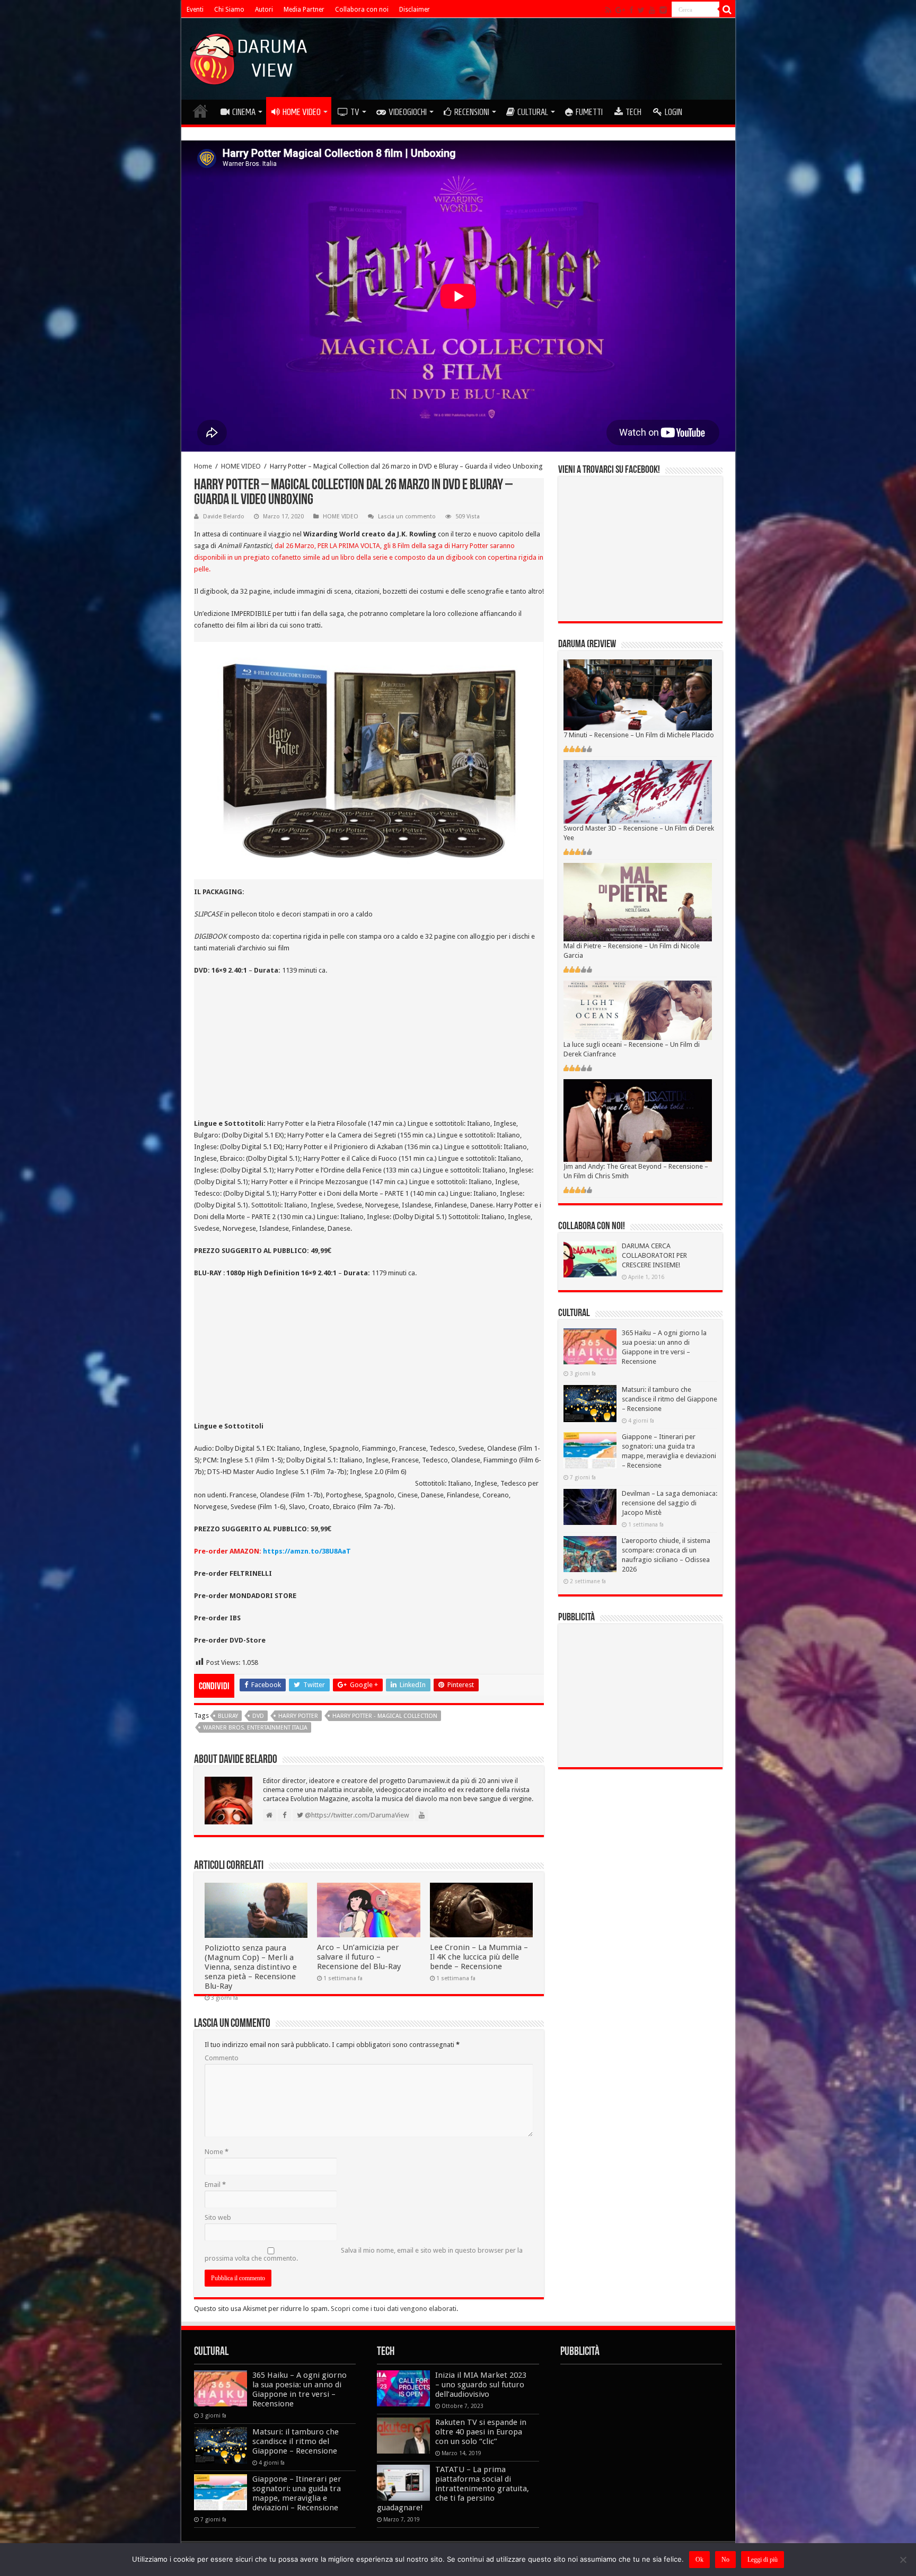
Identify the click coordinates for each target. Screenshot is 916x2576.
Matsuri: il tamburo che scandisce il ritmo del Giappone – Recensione (670, 1399)
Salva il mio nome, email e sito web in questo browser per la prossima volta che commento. (364, 2254)
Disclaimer (415, 10)
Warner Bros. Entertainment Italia (255, 1728)
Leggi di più (763, 2560)
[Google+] (620, 10)
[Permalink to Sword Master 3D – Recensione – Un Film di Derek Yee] (638, 791)
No (725, 2560)
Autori (264, 10)
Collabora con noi (362, 10)
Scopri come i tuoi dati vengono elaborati (394, 2309)
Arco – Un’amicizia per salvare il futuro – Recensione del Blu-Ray (359, 1957)
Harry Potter (298, 1716)
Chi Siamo (229, 10)
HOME (200, 111)
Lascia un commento (407, 517)
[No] (903, 2560)
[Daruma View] (250, 57)
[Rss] (608, 10)
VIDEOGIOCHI (408, 112)
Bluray (228, 1716)
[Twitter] (641, 10)
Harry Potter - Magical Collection (385, 1716)
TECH (633, 112)
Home (203, 466)
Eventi (195, 10)
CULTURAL (533, 112)
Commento (222, 2058)
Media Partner (304, 10)
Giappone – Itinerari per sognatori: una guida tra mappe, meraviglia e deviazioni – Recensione (297, 2493)
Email (215, 2185)
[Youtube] (652, 10)
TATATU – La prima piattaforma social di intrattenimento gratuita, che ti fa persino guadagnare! (453, 2489)
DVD (258, 1716)
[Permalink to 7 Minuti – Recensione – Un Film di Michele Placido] (638, 695)
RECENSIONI (472, 112)
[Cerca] (727, 10)
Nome (217, 2152)
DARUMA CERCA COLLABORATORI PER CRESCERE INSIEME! (654, 1255)
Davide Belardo (224, 517)
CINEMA (244, 112)
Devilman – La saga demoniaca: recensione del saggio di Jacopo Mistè (670, 1503)
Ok (699, 2560)
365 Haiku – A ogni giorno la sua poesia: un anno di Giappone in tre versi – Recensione (300, 2389)
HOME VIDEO (302, 112)
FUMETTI (589, 112)
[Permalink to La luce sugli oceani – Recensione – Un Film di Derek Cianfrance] (638, 1009)
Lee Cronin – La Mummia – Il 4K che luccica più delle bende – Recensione (479, 1957)
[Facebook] (631, 10)
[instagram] (663, 10)
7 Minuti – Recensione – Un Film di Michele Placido (639, 735)
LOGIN (673, 112)
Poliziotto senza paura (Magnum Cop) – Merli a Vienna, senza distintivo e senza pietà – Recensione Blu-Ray (251, 1967)
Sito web (218, 2217)
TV (355, 112)
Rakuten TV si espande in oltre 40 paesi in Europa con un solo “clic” (481, 2432)
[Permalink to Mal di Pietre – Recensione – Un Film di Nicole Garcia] (638, 901)
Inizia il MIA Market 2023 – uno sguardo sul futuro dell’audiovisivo (481, 2385)
